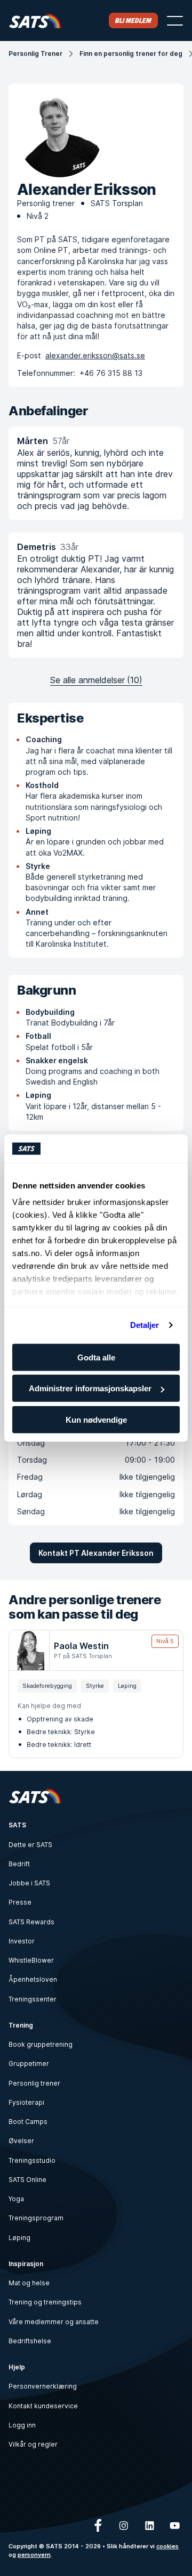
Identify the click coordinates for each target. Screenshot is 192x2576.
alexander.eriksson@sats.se (95, 355)
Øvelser (21, 2141)
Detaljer (145, 1325)
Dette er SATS (30, 1845)
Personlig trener (34, 2083)
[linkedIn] (149, 2525)
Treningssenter (33, 1999)
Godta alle (96, 1357)
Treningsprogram (36, 2218)
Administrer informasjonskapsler (90, 1388)
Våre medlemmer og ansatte (54, 2322)
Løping (19, 2238)
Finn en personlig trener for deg (131, 54)
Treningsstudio (32, 2160)
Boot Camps (28, 2122)
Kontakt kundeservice (43, 2406)
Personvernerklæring (43, 2386)
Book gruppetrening (41, 2044)
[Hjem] (35, 20)
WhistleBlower (31, 1960)
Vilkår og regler (33, 2444)
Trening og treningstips (45, 2302)
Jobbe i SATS (29, 1883)
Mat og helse (29, 2283)
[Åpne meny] (175, 21)
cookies (167, 2546)
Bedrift (19, 1864)
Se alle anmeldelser (96, 680)
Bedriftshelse (30, 2341)
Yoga (16, 2199)
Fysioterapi (26, 2102)
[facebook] (98, 2525)
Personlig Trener (35, 54)
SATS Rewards (31, 1922)
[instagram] (124, 2525)
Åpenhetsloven (33, 1979)
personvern (34, 2555)
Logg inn (22, 2425)
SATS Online (27, 2180)
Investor (22, 1941)
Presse (20, 1902)
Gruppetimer (29, 2064)
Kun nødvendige (96, 1419)
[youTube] (175, 2525)
